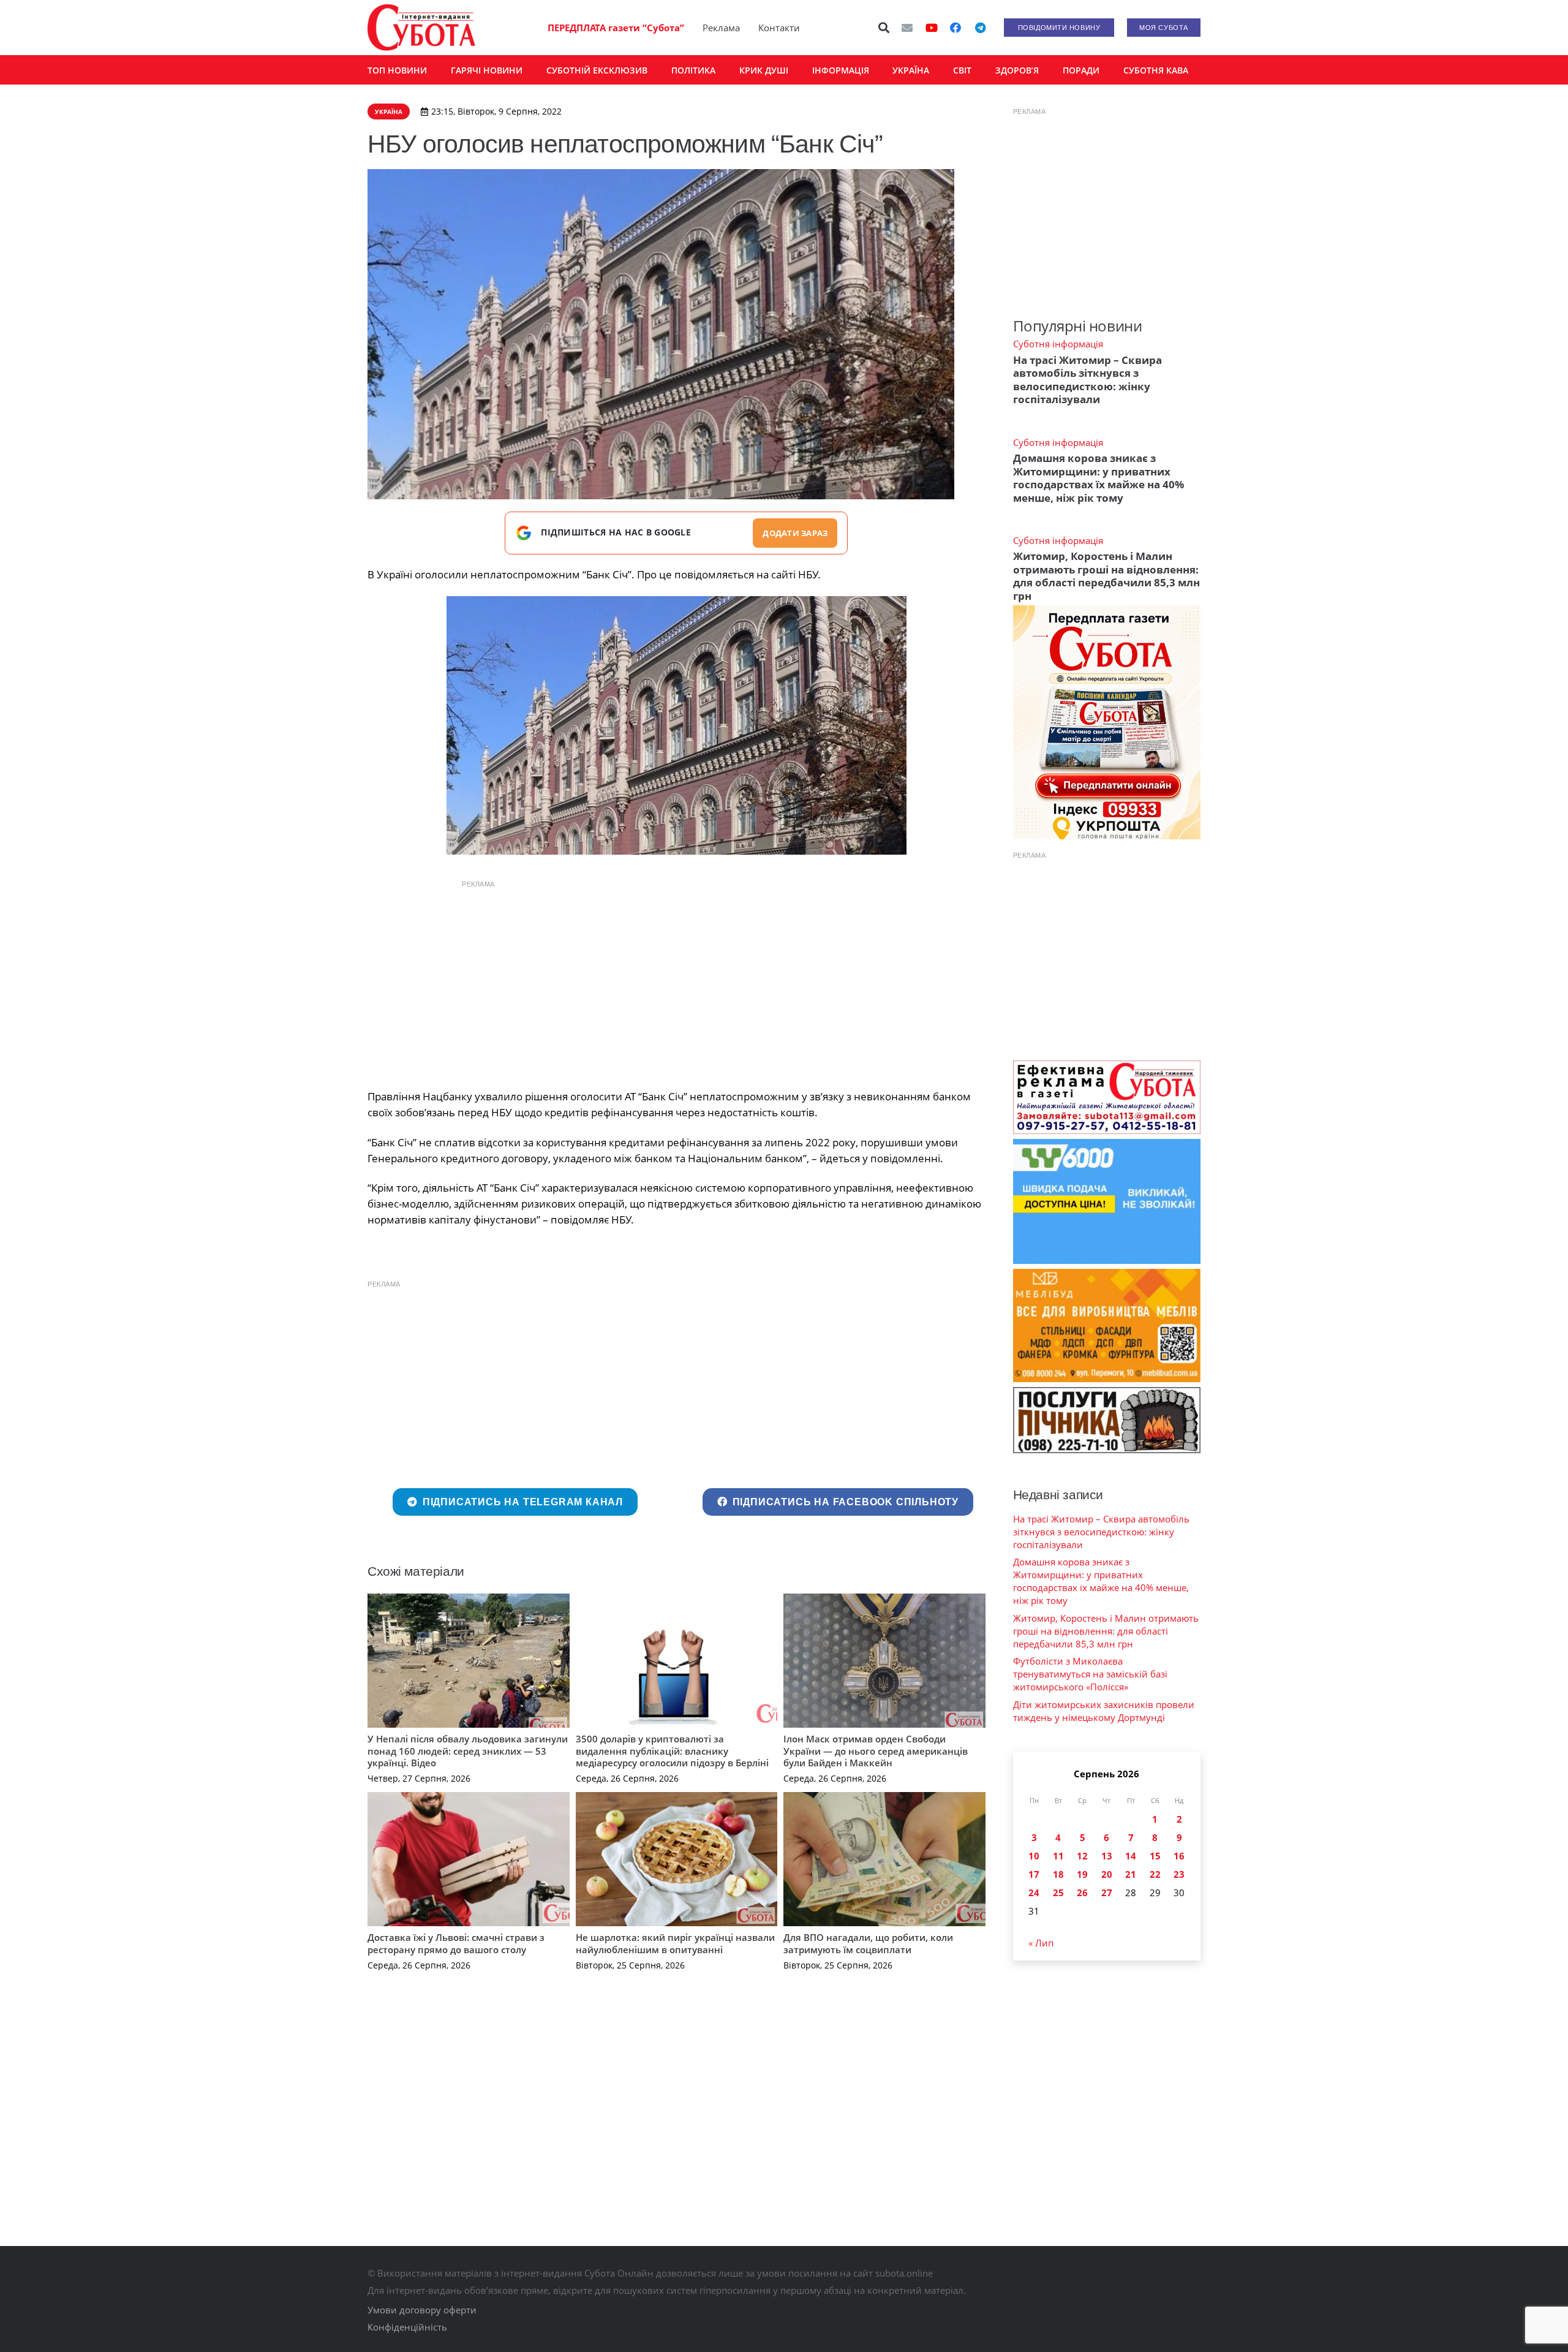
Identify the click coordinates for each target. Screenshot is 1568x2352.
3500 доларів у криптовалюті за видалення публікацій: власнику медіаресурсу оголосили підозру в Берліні (672, 1751)
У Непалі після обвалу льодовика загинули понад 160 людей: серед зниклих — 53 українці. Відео (468, 1751)
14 (1131, 1856)
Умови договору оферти (422, 2310)
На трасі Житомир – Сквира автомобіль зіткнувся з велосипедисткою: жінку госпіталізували (1087, 380)
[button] (884, 28)
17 (1034, 1874)
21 (1131, 1874)
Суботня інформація (1058, 344)
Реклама (721, 28)
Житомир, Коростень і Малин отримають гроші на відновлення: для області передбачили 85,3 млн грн (1106, 576)
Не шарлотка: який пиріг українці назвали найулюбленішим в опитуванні (675, 1943)
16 (1179, 1856)
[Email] (907, 28)
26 (1082, 1893)
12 (1082, 1856)
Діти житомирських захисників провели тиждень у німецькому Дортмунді (1104, 1711)
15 (1155, 1856)
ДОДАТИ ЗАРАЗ (795, 533)
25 (1058, 1893)
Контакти (779, 28)
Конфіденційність (407, 2327)
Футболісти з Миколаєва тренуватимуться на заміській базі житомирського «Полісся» (1090, 1674)
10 (1034, 1856)
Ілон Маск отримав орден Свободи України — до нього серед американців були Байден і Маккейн (876, 1751)
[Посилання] (421, 28)
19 (1082, 1874)
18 (1058, 1874)
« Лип (1041, 1943)
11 (1058, 1856)
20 (1107, 1874)
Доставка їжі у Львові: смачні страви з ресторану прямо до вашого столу (456, 1943)
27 (1107, 1893)
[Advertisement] (676, 981)
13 (1107, 1856)
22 (1155, 1874)
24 (1034, 1893)
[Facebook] (956, 28)
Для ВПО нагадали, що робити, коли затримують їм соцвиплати (868, 1943)
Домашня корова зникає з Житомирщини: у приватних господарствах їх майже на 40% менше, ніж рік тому (1099, 478)
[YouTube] (932, 28)
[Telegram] (980, 28)
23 (1179, 1874)
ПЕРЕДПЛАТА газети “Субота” (616, 28)
